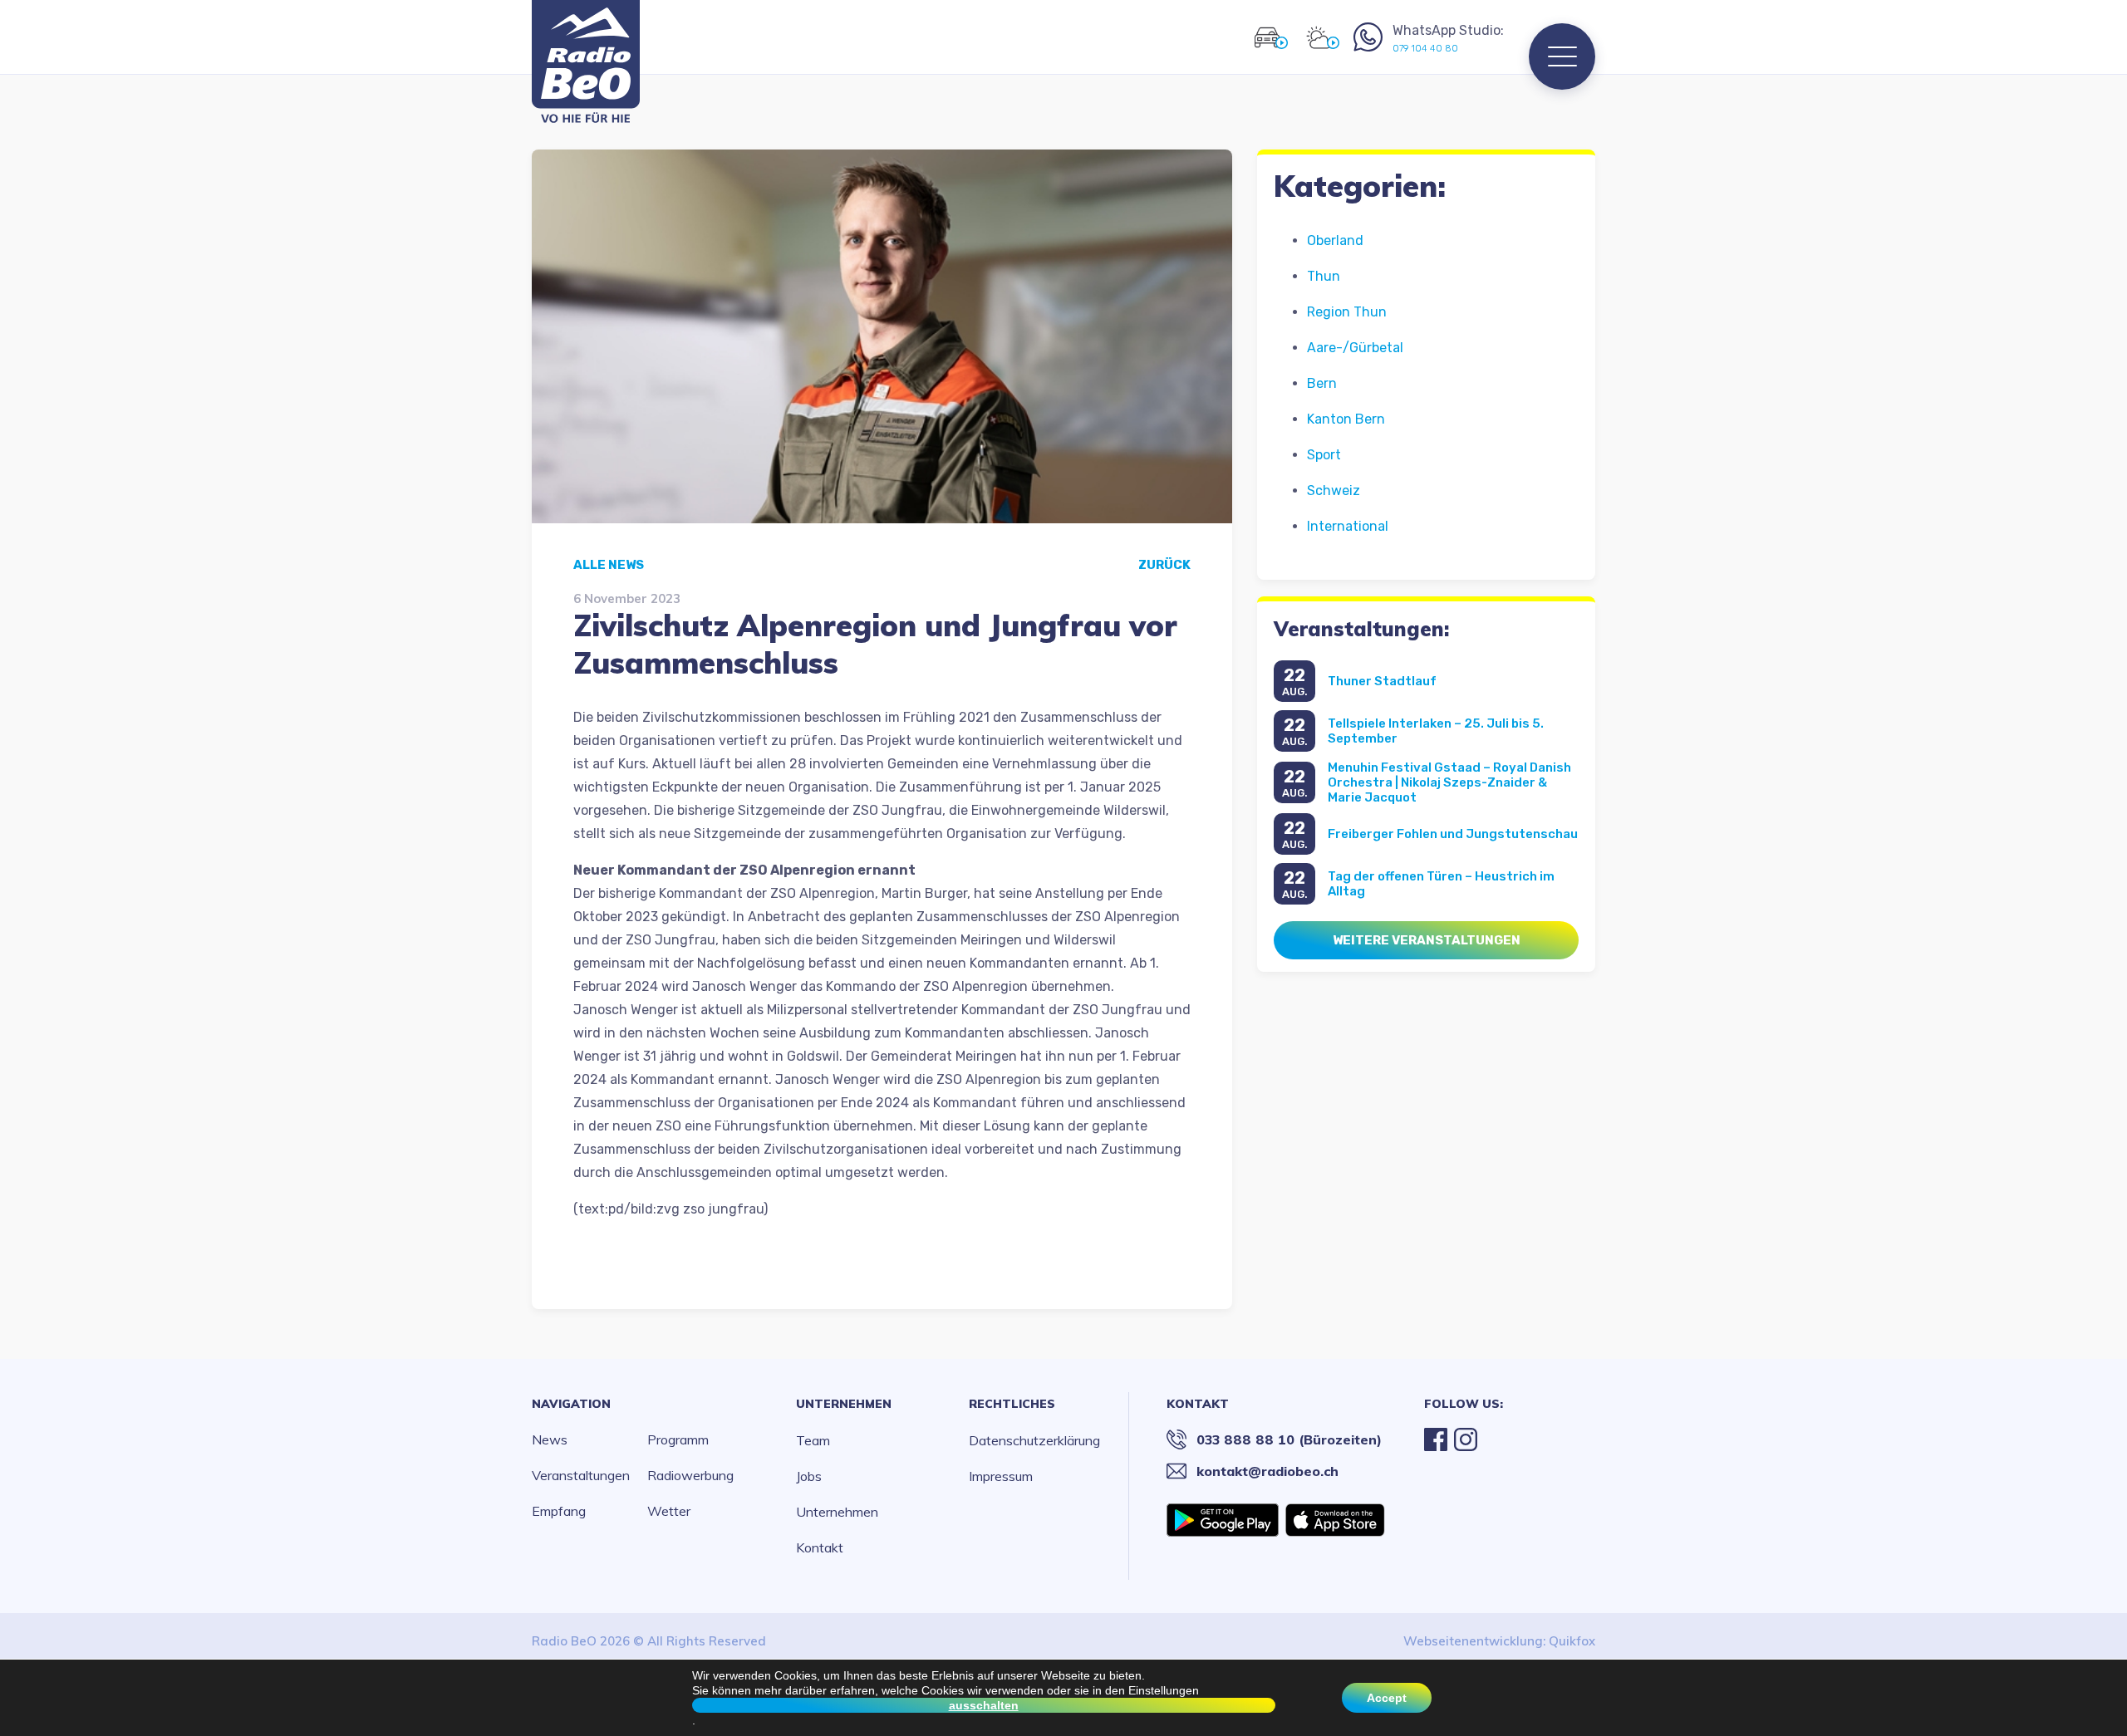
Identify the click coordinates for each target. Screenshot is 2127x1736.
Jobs (809, 1476)
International (1348, 526)
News (550, 1439)
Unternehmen (844, 1404)
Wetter (669, 1511)
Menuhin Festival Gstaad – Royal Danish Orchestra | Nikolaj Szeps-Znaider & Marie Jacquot (1449, 782)
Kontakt (820, 1547)
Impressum (1001, 1476)
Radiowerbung (690, 1475)
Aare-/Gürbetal (1355, 348)
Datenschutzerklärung (1034, 1440)
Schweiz (1334, 490)
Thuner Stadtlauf (1382, 681)
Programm (678, 1439)
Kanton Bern (1346, 419)
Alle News (609, 565)
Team (813, 1440)
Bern (1322, 383)
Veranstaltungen (581, 1475)
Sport (1324, 455)
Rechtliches (1012, 1404)
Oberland (1335, 240)
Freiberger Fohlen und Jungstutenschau (1453, 834)
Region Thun (1347, 312)
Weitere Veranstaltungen (1427, 940)
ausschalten (984, 1705)
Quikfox (1572, 1641)
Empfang (559, 1511)
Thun (1324, 276)
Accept (1387, 1698)
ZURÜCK (1164, 565)
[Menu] (1562, 56)
